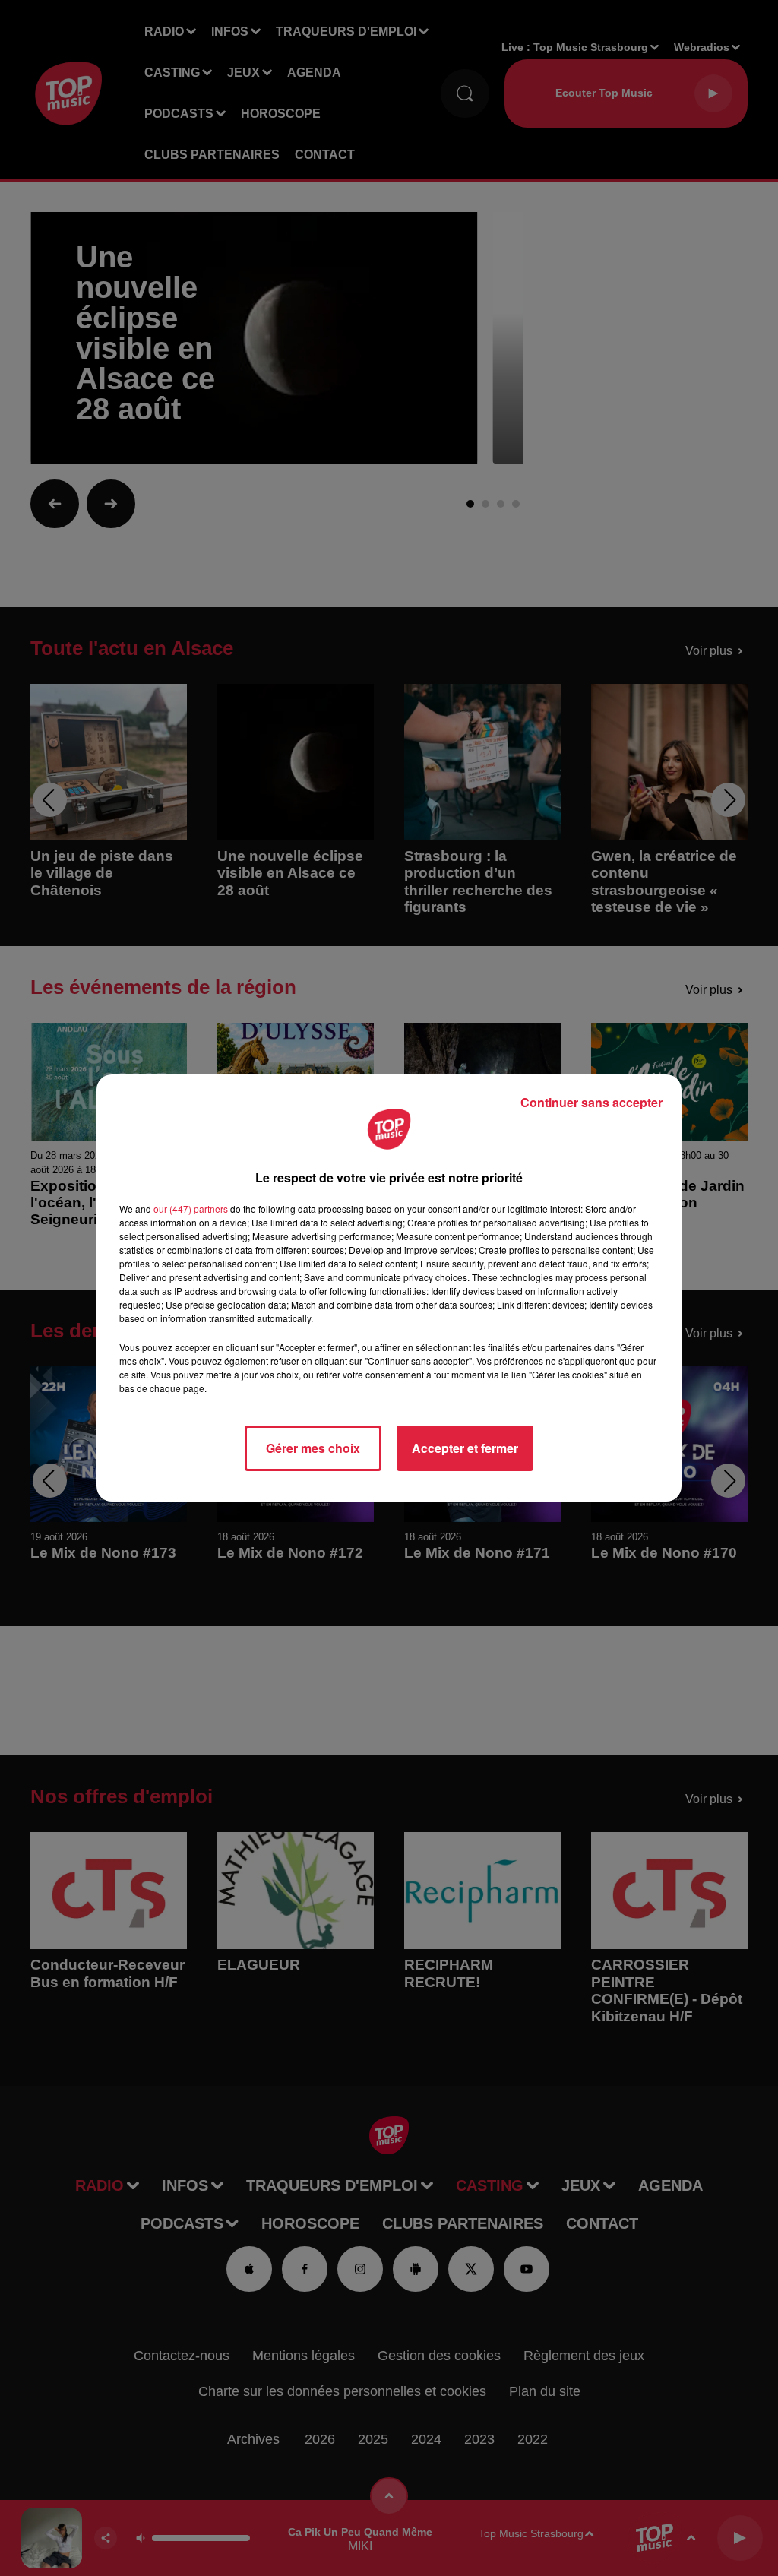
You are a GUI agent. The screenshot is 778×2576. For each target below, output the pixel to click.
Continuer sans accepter (591, 1102)
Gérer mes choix (313, 1448)
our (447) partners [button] (191, 1209)
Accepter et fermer (465, 1448)
